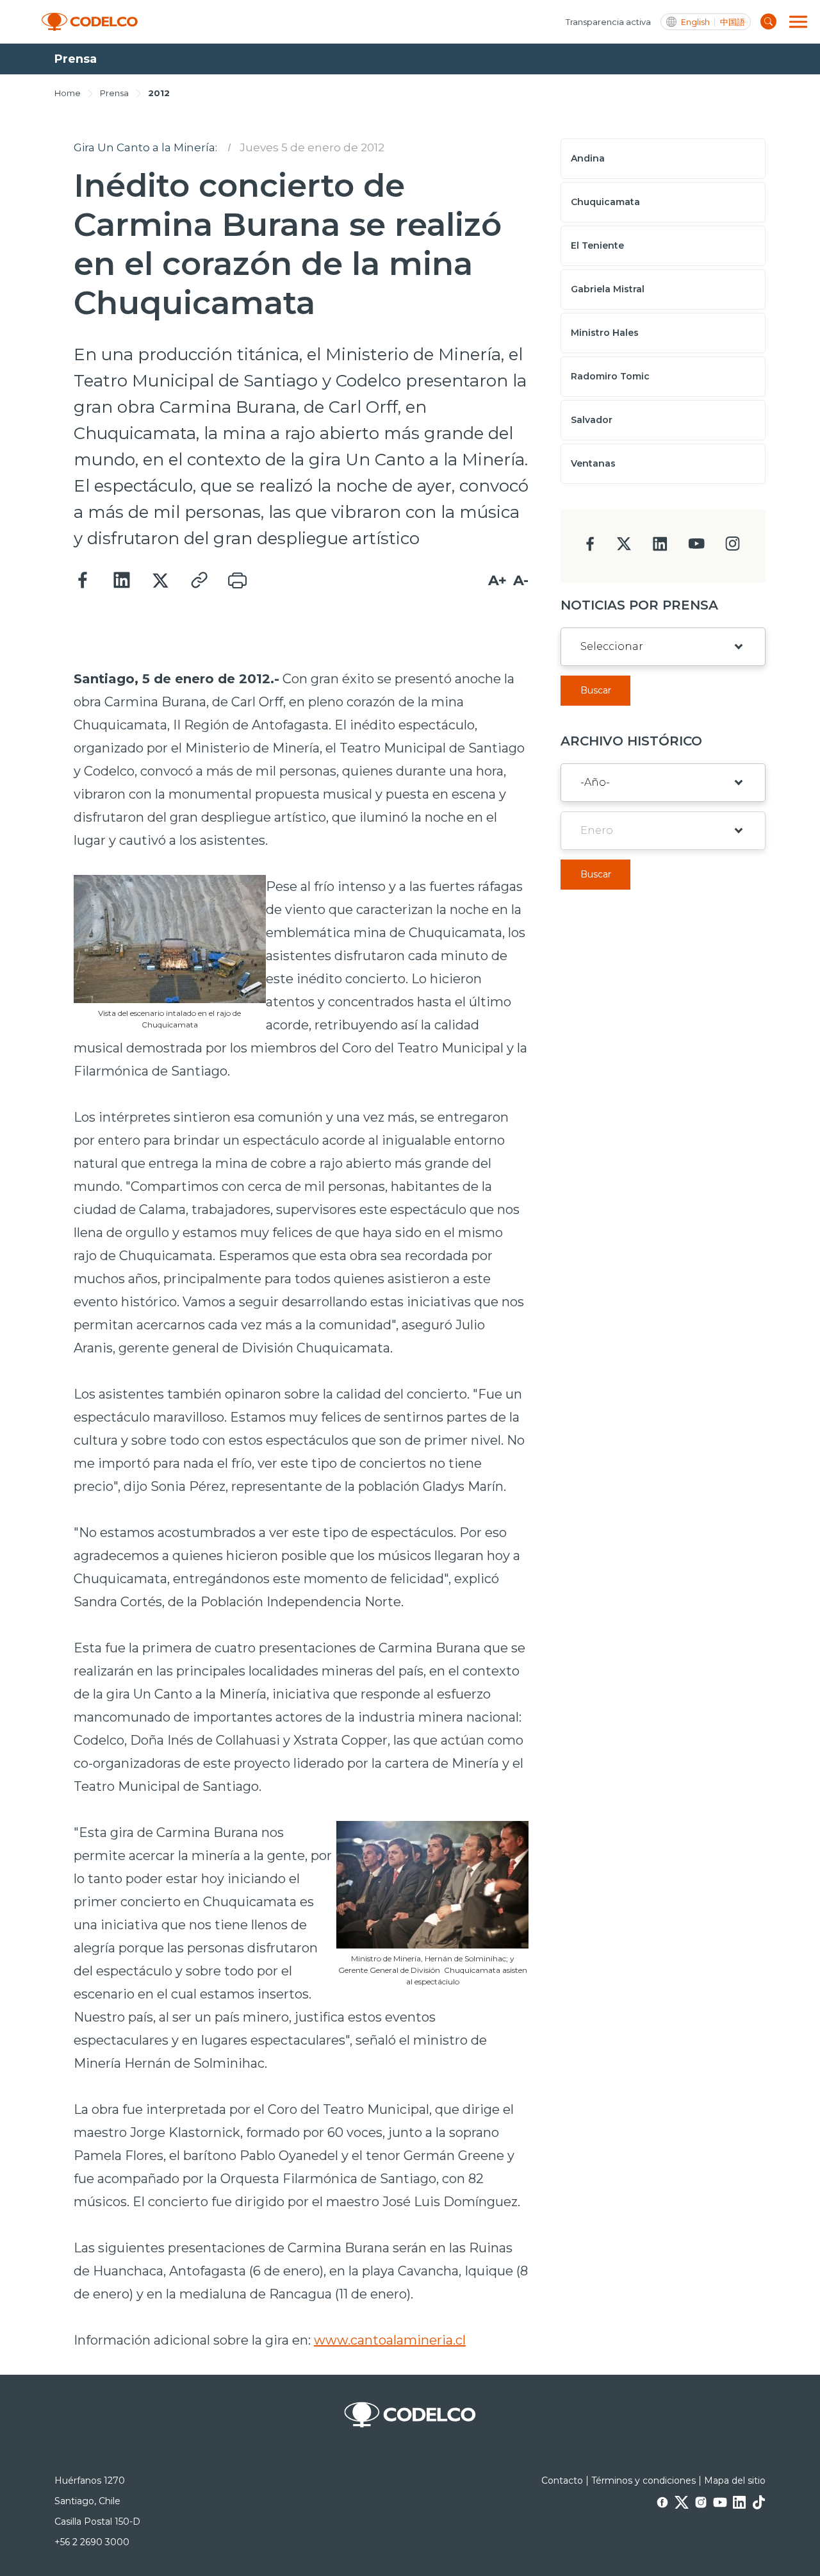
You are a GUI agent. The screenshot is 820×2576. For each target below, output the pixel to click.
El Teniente (597, 245)
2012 (159, 93)
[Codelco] (90, 22)
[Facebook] (83, 581)
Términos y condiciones (644, 2480)
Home (68, 93)
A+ (497, 580)
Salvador (592, 420)
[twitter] (624, 549)
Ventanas (593, 463)
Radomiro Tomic (610, 376)
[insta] (733, 547)
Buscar (596, 690)
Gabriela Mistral (608, 289)
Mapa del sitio (735, 2480)
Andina (588, 158)
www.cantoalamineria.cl (390, 2340)
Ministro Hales (605, 333)
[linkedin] (660, 548)
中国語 (733, 22)
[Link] (199, 581)
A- (521, 580)
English (695, 22)
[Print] (237, 581)
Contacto (562, 2480)
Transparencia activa (608, 22)
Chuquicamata (605, 202)
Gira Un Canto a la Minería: (145, 147)
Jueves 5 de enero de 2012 (312, 147)
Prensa (114, 93)
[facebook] (590, 548)
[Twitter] (160, 581)
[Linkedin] (122, 581)
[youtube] (696, 548)
